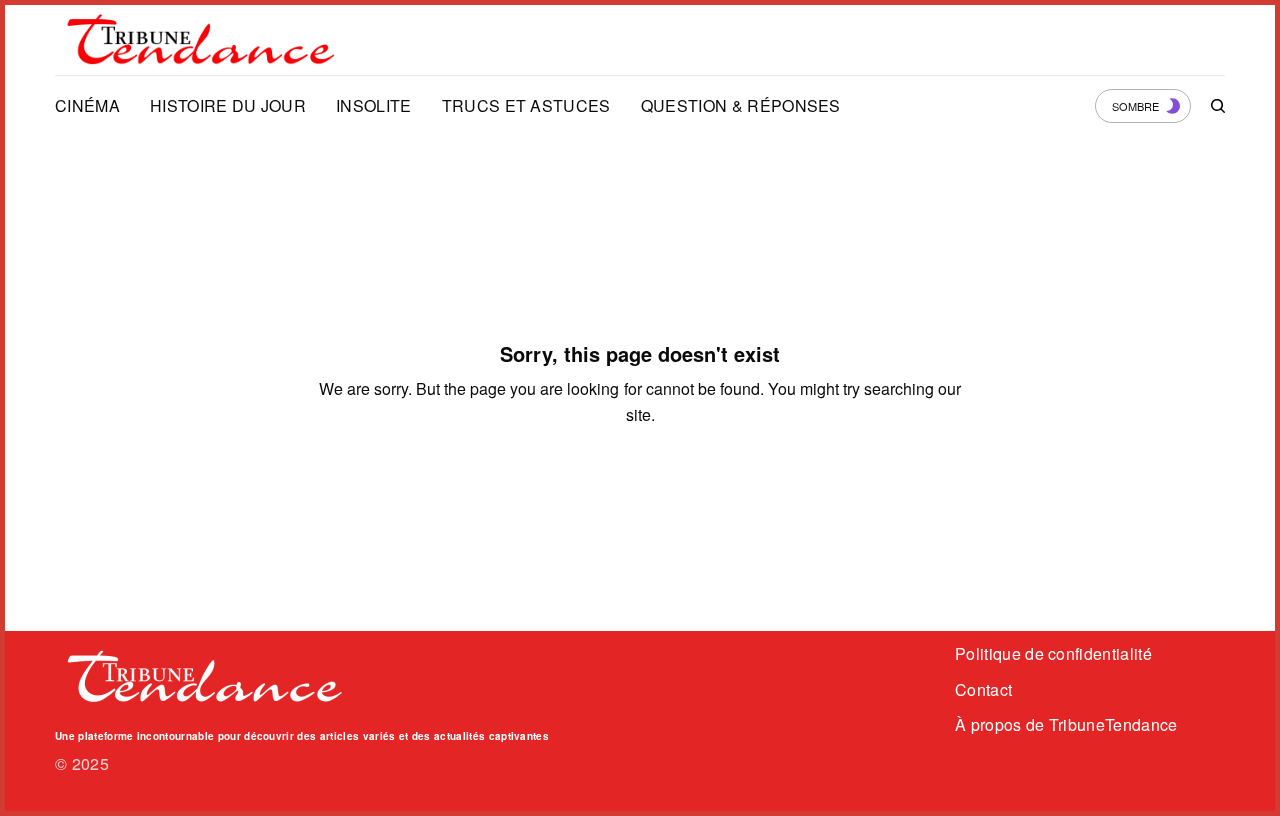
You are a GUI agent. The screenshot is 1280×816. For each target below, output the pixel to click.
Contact (983, 689)
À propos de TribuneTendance (1066, 724)
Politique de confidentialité (1053, 653)
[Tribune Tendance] (201, 40)
